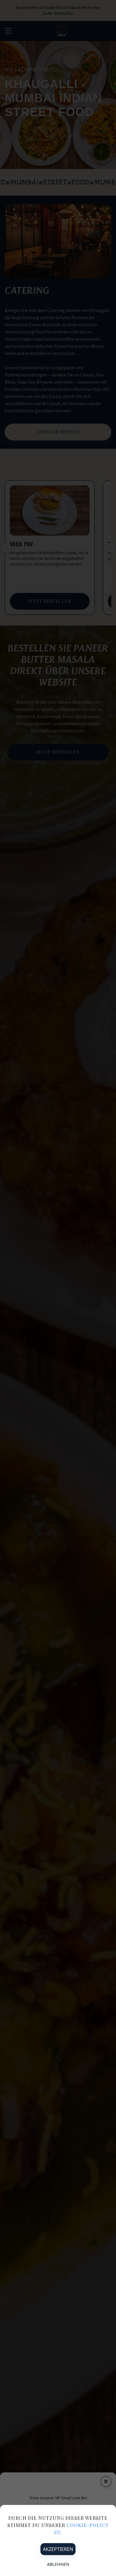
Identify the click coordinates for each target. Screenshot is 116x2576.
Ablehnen (58, 2564)
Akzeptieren (58, 2549)
